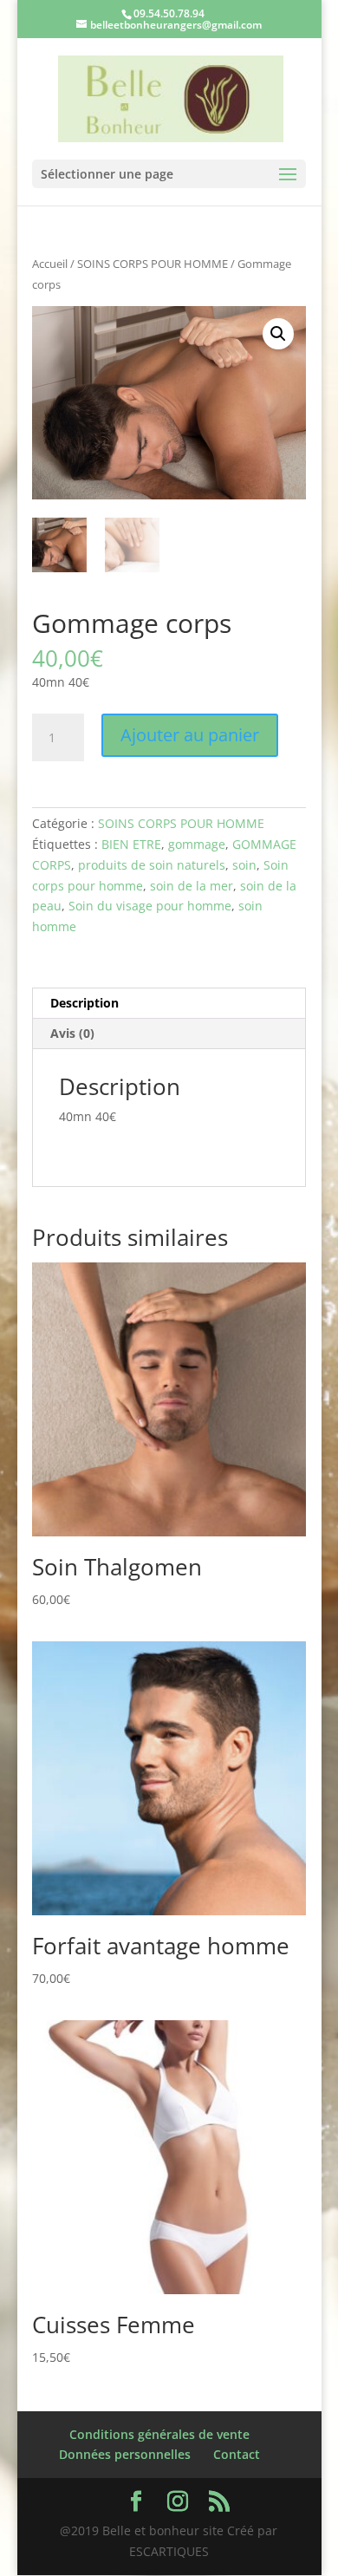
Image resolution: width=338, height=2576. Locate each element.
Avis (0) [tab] (72, 1033)
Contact (237, 2454)
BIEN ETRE (131, 844)
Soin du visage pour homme (150, 906)
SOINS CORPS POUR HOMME (153, 264)
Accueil (50, 264)
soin (244, 865)
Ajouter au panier (190, 735)
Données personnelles (125, 2454)
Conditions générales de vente (159, 2434)
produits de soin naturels (152, 865)
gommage (197, 844)
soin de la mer (192, 886)
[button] (278, 334)
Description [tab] (84, 1003)
